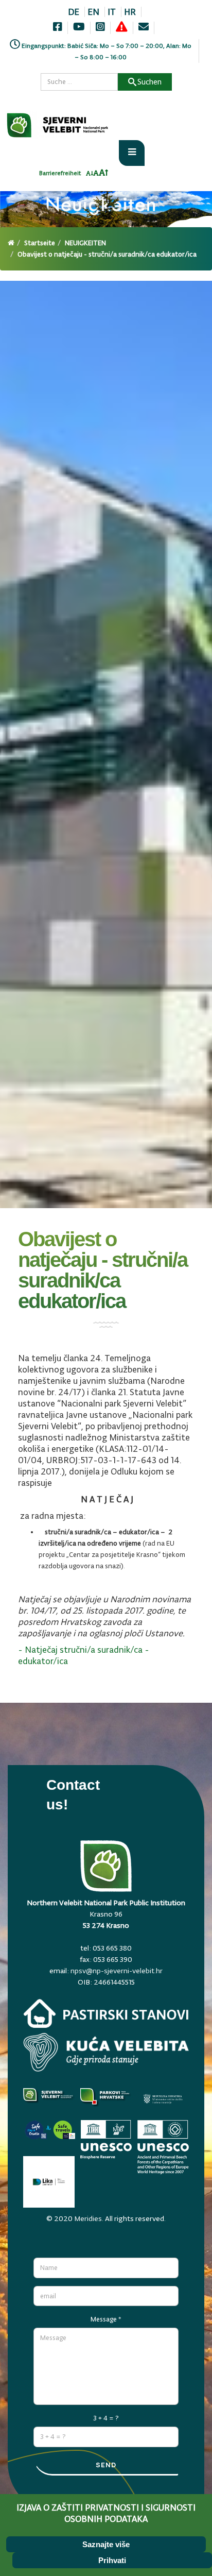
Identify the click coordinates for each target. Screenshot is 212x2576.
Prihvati (112, 2560)
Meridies (88, 2218)
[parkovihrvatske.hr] (106, 2102)
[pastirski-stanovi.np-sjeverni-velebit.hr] (106, 2016)
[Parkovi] (49, 2102)
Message (106, 2319)
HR (130, 12)
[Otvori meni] (132, 153)
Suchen (149, 82)
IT (112, 12)
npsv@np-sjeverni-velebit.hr (117, 1971)
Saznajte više (106, 2544)
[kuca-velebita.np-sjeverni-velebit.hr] (106, 2055)
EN (93, 12)
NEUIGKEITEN (85, 243)
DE (74, 12)
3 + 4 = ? (106, 2418)
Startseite (40, 243)
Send (106, 2465)
